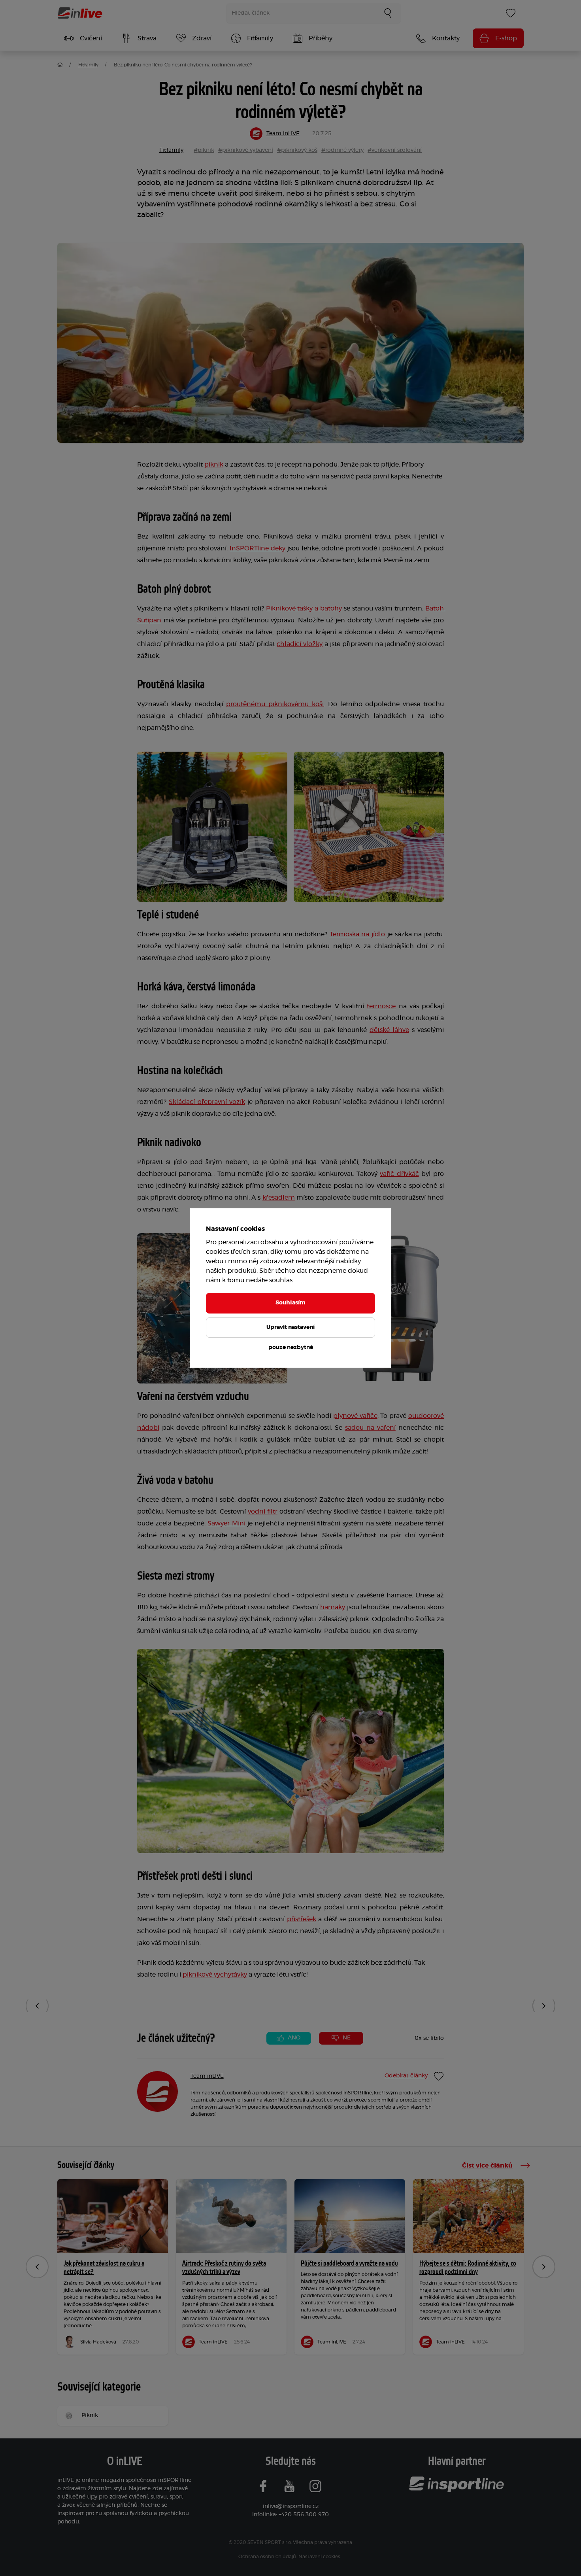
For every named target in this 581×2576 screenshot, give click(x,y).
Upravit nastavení (290, 1327)
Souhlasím (290, 1303)
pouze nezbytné (291, 1348)
